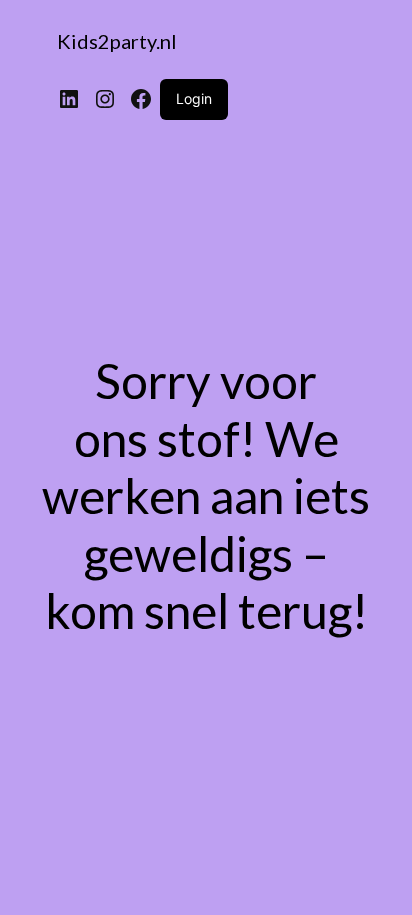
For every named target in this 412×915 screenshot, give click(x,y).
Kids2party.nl (117, 41)
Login (194, 98)
